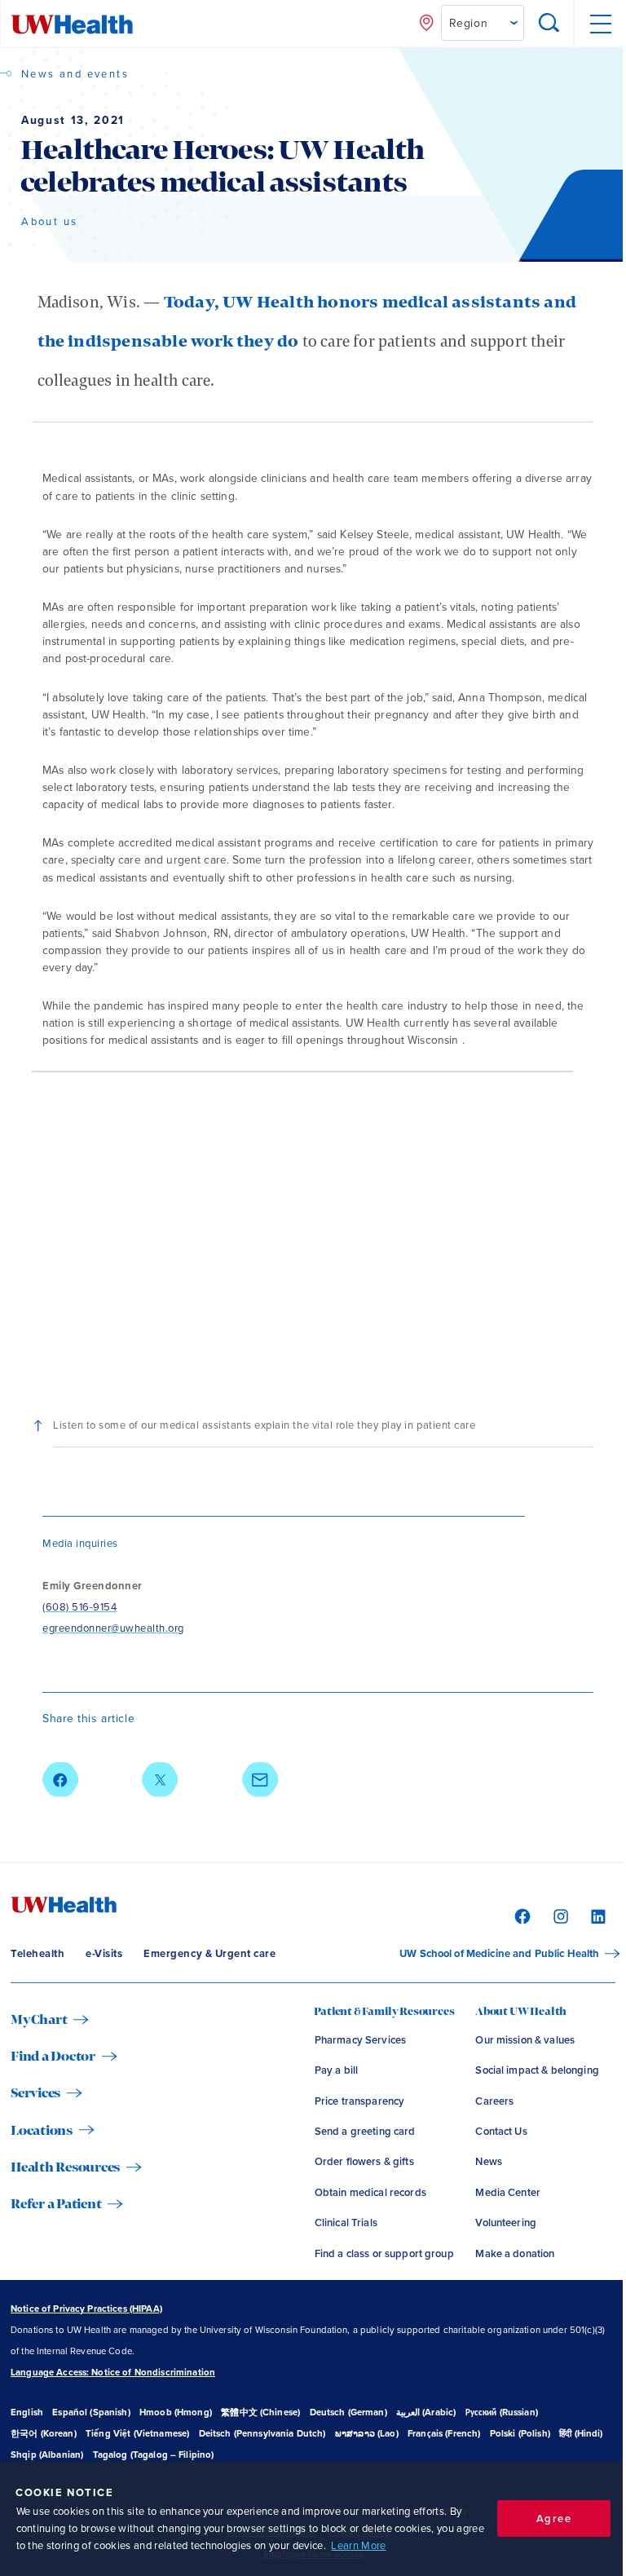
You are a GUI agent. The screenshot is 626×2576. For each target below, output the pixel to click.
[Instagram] (559, 1915)
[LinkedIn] (596, 1915)
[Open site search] (550, 24)
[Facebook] (520, 1915)
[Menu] (600, 24)
